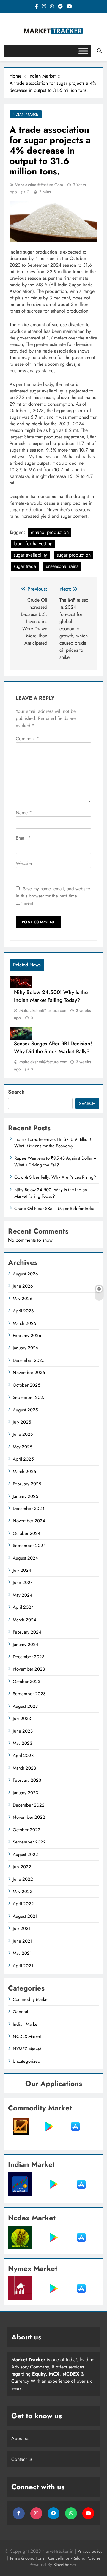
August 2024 (25, 1558)
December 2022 (29, 1805)
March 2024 (25, 1620)
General (20, 2012)
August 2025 (25, 1410)
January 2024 (26, 1645)
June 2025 (23, 1434)
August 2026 (25, 1274)
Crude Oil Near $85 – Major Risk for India (54, 1209)
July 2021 (22, 1928)
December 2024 (29, 1509)
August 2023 (25, 1706)
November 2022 (29, 1817)
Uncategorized (27, 2061)
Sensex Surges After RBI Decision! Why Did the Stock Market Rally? (53, 1047)
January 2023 (25, 1793)
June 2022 (23, 1879)
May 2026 (23, 1299)
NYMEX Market (27, 2049)
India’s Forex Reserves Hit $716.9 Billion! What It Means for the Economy (53, 1143)
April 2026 (23, 1311)
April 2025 (23, 1459)
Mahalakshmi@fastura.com (39, 185)
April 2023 (23, 1756)
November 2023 (29, 1669)
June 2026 (23, 1286)
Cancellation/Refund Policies (74, 2558)
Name (24, 813)
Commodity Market (31, 1999)
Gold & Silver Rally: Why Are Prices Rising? (55, 1177)
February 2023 (27, 1780)
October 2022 (27, 1830)
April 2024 (23, 1607)
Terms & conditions (27, 2558)
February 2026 (27, 1336)
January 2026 (26, 1348)
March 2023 (24, 1768)
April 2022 (23, 1904)
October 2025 (26, 1385)
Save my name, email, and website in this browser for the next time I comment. (53, 896)
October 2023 (26, 1682)
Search (16, 1092)
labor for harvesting (33, 544)
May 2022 (23, 1892)
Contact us (22, 2459)
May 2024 (23, 1595)
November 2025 (29, 1373)
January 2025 (25, 1496)
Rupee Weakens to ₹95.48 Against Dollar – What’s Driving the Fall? (55, 1161)
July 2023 (22, 1719)
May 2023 (22, 1743)
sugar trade (25, 566)
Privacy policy (90, 2551)
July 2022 (22, 1867)
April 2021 (23, 1966)
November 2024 (29, 1521)
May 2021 (22, 1953)
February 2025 (27, 1484)
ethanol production (50, 532)
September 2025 (29, 1397)
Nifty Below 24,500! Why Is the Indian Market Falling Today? (51, 996)
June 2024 (23, 1583)
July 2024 (22, 1570)
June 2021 (23, 1941)
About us (20, 2438)
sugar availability (30, 555)
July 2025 (22, 1422)
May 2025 (22, 1447)
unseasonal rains (62, 566)
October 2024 (27, 1533)
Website (24, 863)
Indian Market (26, 114)
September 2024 (29, 1546)
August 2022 (25, 1855)
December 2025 (29, 1360)
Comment (27, 739)
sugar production (74, 555)
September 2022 (29, 1842)
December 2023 (29, 1657)
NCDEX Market (27, 2036)
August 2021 (25, 1916)
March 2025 (24, 1472)
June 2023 (23, 1731)
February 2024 (27, 1632)
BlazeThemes (65, 2565)
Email (23, 838)
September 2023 (29, 1694)
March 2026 (25, 1323)
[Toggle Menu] (83, 51)
